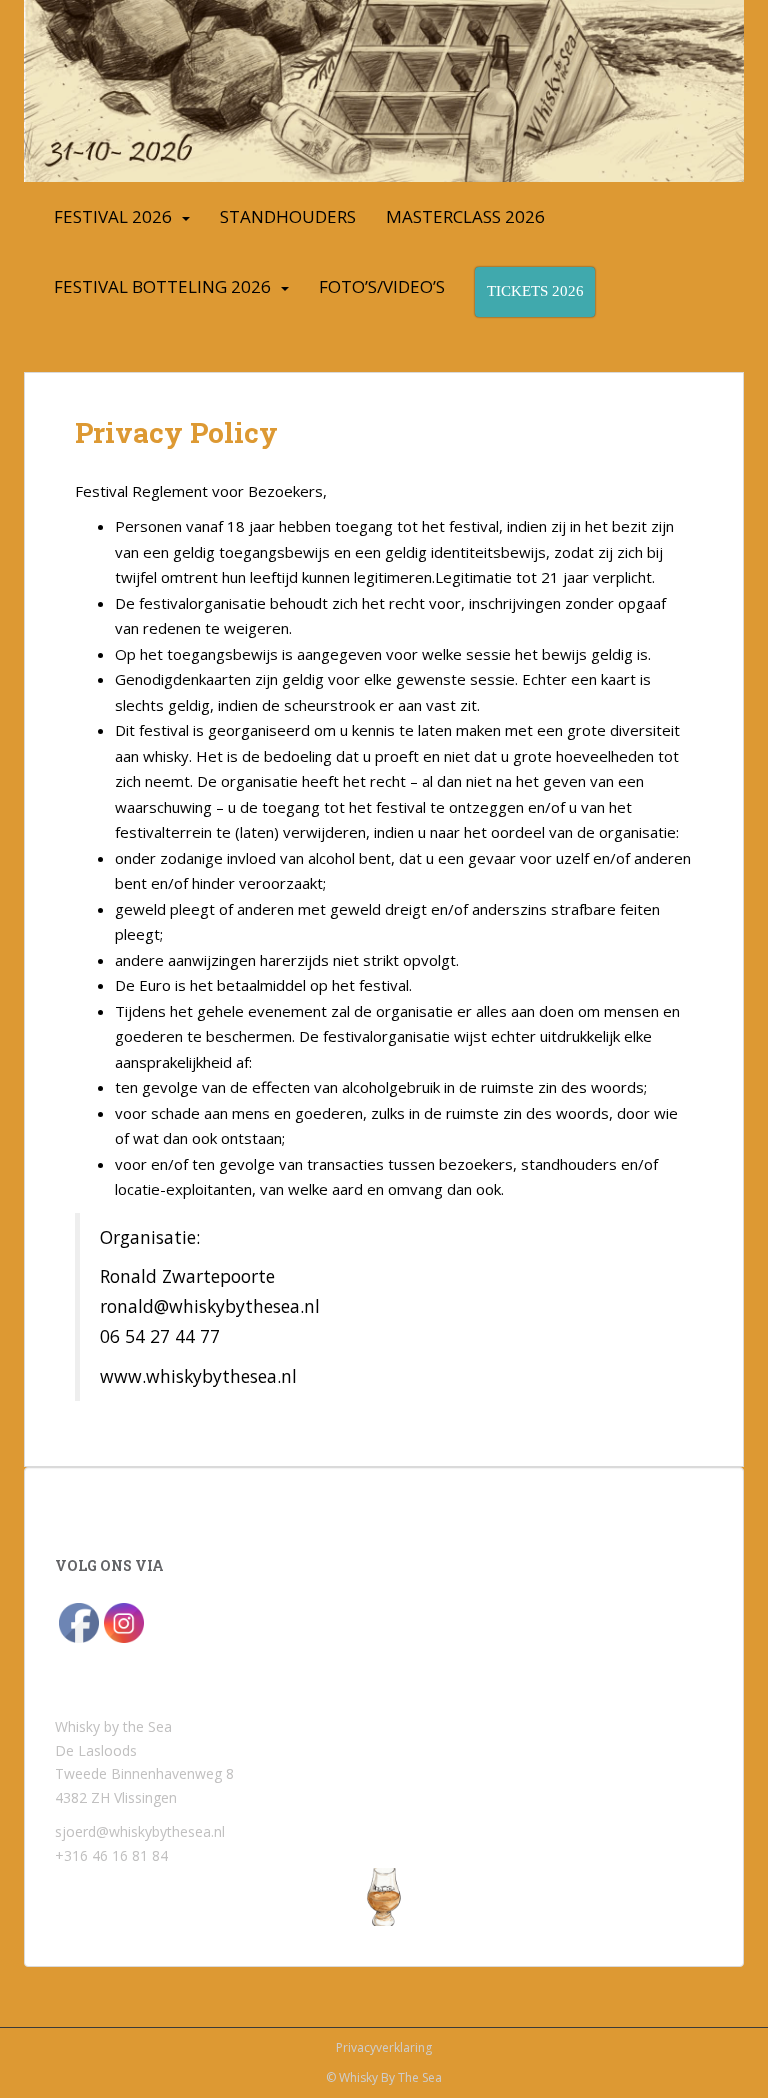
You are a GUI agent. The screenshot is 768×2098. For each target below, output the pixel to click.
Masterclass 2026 (465, 216)
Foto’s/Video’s (382, 286)
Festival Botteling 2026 (162, 286)
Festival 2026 (113, 216)
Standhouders (288, 216)
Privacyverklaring (384, 2047)
